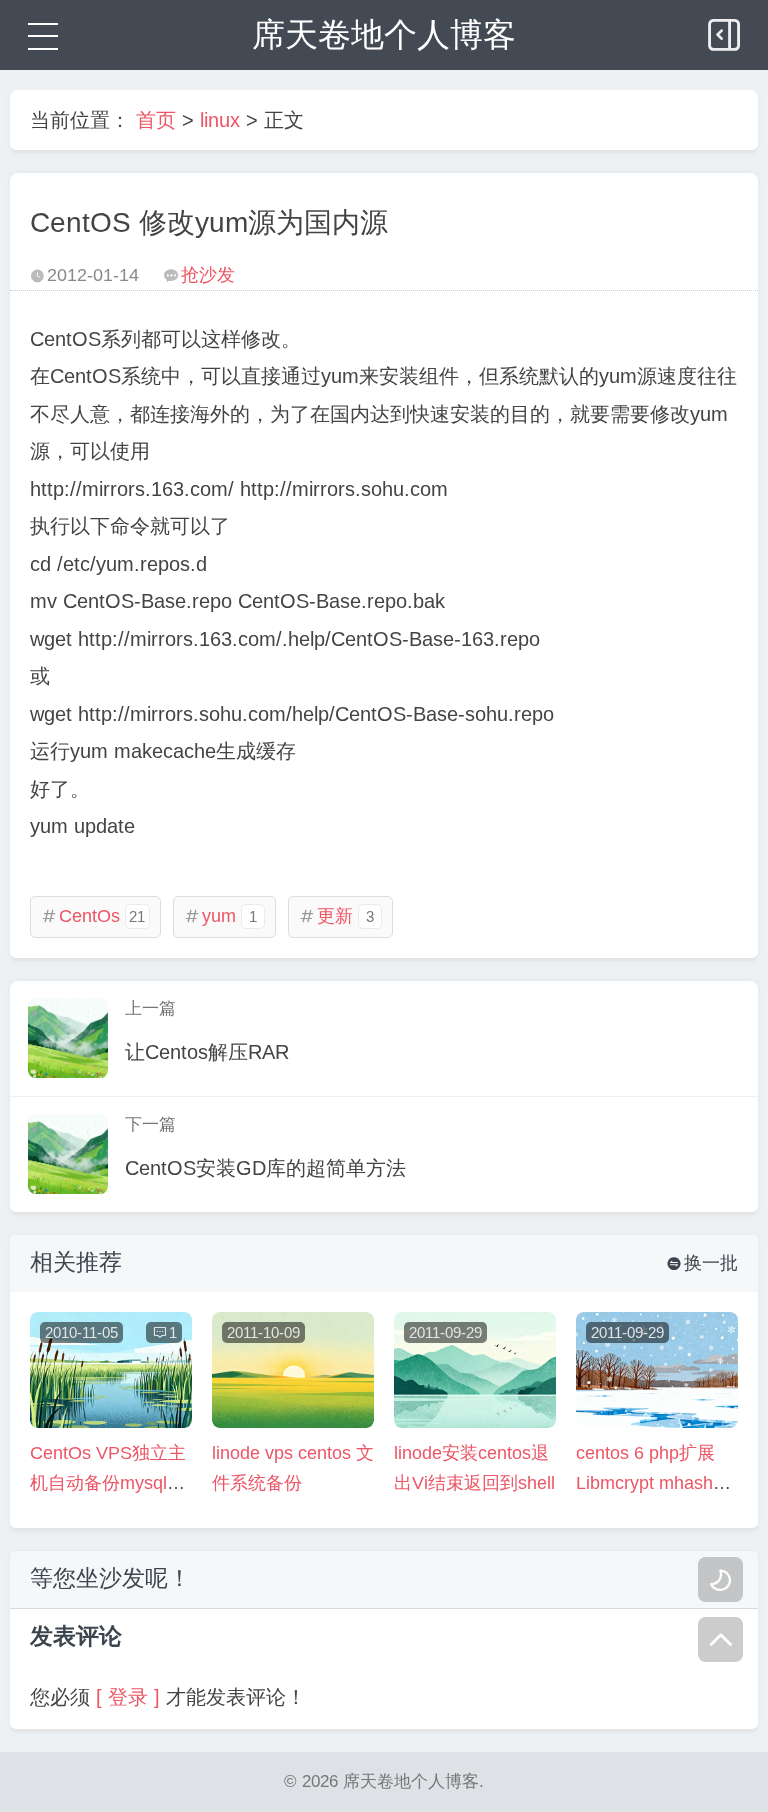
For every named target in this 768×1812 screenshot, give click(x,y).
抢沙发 (208, 275)
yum (220, 916)
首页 (156, 120)
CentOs (93, 916)
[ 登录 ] (128, 1697)
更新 (336, 916)
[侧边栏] (726, 30)
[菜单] (40, 35)
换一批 (702, 1263)
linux (220, 120)
